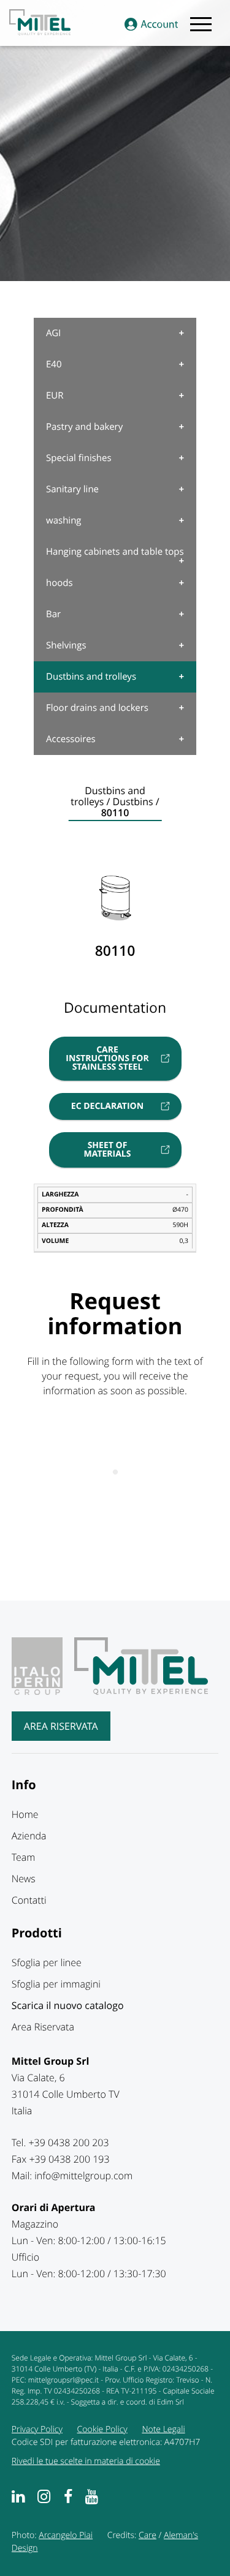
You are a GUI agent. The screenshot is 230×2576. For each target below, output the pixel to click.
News (24, 1879)
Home (25, 1814)
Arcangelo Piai (66, 2535)
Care (148, 2535)
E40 (54, 364)
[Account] (151, 25)
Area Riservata (61, 1726)
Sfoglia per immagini (56, 1984)
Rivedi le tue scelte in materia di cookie (86, 2461)
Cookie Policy (102, 2429)
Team (24, 1857)
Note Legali (163, 2429)
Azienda (29, 1836)
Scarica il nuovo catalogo (68, 2005)
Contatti (29, 1900)
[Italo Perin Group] (42, 1691)
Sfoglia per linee (47, 1962)
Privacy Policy (37, 2429)
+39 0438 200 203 (68, 2142)
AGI (53, 333)
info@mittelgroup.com (83, 2176)
